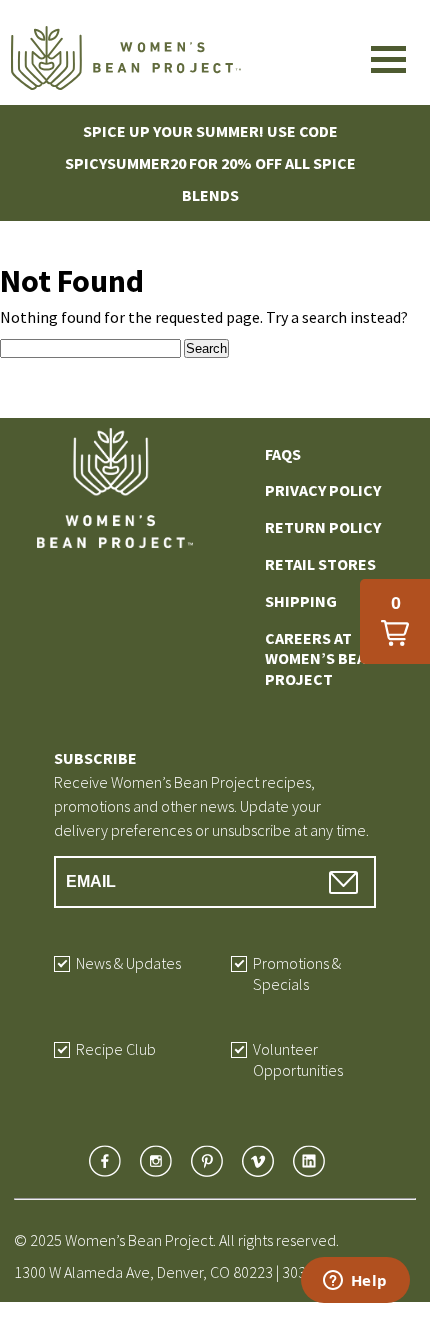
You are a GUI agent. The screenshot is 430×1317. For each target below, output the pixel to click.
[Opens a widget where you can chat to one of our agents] (355, 1282)
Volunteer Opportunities (298, 1059)
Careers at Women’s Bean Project (321, 659)
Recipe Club (116, 1049)
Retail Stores (320, 564)
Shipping (301, 601)
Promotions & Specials (297, 973)
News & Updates (128, 963)
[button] (395, 621)
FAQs (283, 454)
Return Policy (323, 527)
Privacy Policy (323, 490)
